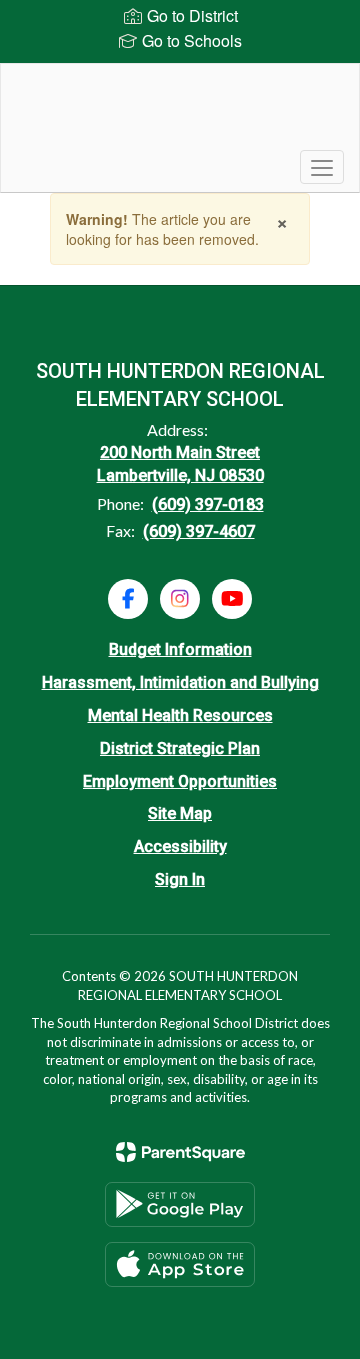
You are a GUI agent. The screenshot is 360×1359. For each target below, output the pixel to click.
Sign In (180, 879)
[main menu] (322, 167)
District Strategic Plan (180, 748)
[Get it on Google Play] (180, 1204)
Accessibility (180, 846)
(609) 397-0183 (208, 504)
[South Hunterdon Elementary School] (180, 113)
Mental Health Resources (180, 715)
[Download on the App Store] (180, 1264)
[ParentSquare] (180, 1152)
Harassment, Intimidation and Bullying (180, 682)
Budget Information (180, 649)
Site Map (180, 813)
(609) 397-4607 (199, 531)
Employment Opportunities (180, 781)
